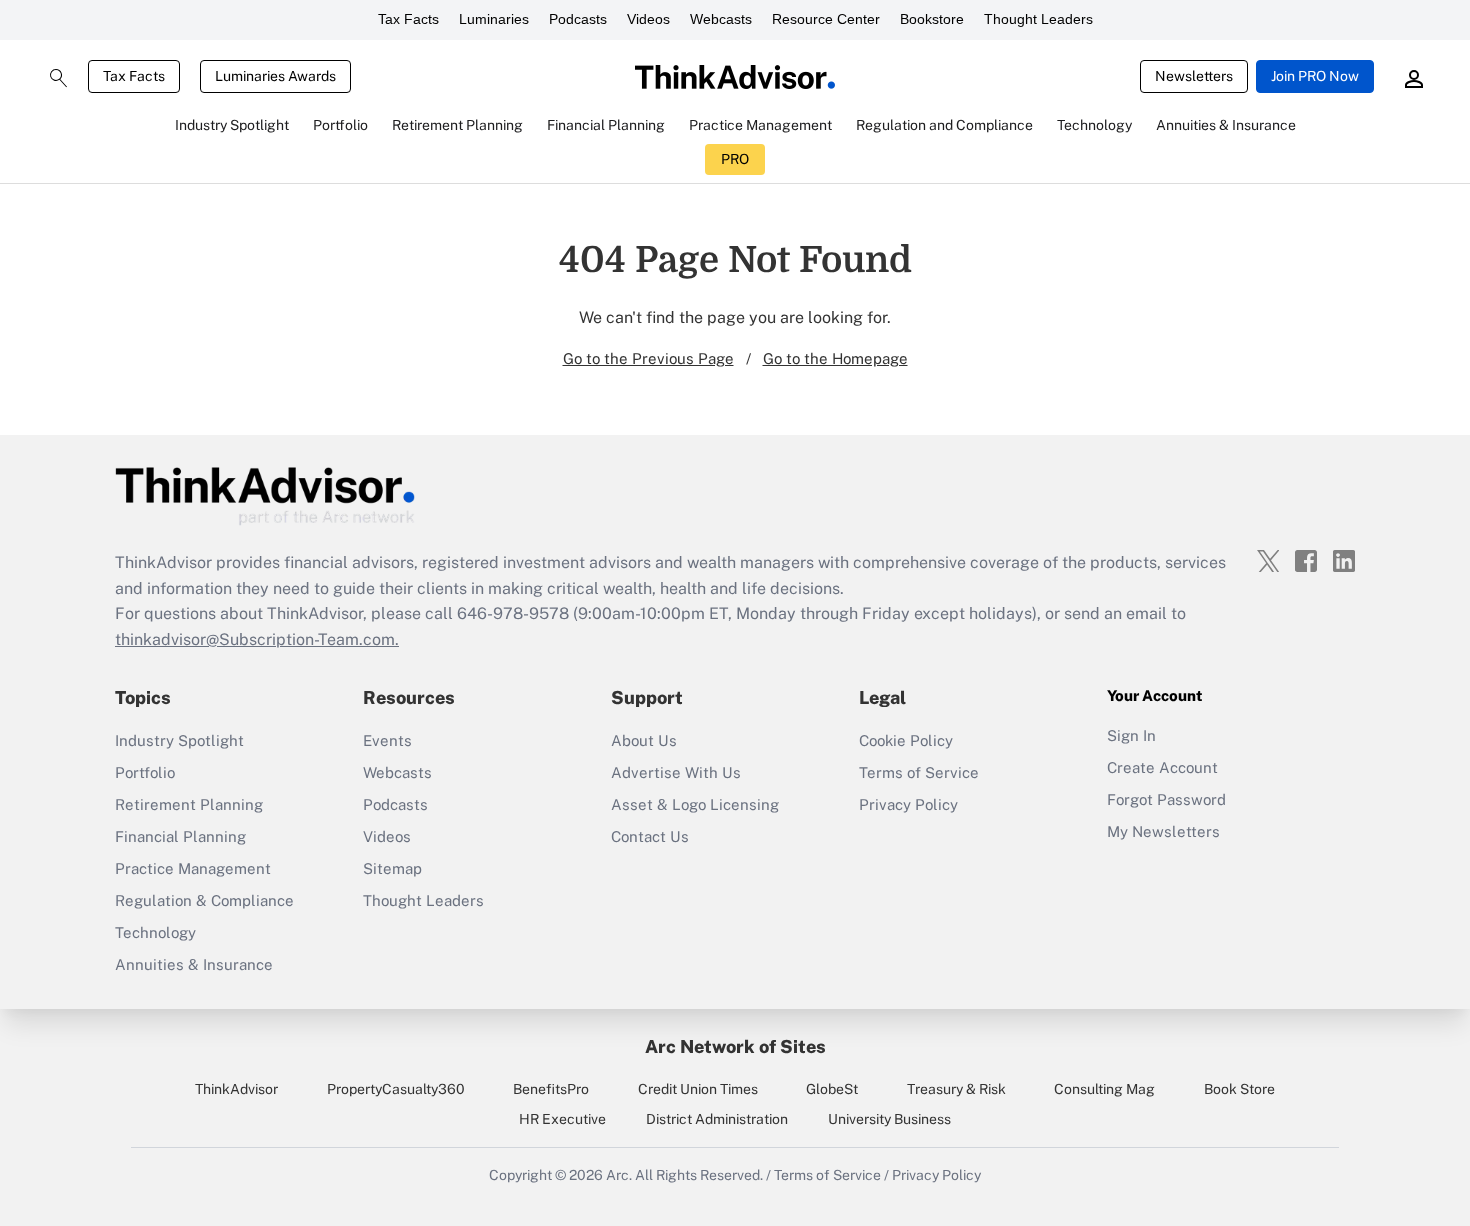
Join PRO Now (1315, 76)
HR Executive (562, 1119)
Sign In (1131, 735)
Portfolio (145, 772)
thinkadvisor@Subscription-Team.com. (257, 639)
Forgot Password (1166, 799)
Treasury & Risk (956, 1089)
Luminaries (494, 19)
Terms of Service (919, 772)
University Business (889, 1119)
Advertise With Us (676, 772)
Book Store (1239, 1089)
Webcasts (721, 19)
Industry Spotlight (179, 740)
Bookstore (932, 19)
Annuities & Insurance (194, 964)
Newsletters (1194, 76)
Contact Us (650, 836)
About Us (644, 740)
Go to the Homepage (835, 358)
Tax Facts (408, 19)
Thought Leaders (1038, 19)
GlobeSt (832, 1089)
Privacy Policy (908, 804)
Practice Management (193, 868)
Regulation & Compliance (204, 900)
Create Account (1162, 767)
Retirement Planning (189, 804)
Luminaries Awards (275, 76)
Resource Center (826, 19)
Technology (155, 932)
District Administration (717, 1119)
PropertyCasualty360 (396, 1089)
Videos (648, 19)
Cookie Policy (906, 740)
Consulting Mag (1104, 1089)
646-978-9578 (513, 613)
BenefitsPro (551, 1089)
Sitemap (392, 868)
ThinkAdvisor (236, 1089)
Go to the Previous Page (648, 358)
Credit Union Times (698, 1089)
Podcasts (578, 19)
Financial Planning (180, 836)
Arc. (619, 1175)
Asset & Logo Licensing (695, 804)
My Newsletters (1163, 831)
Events (387, 740)
